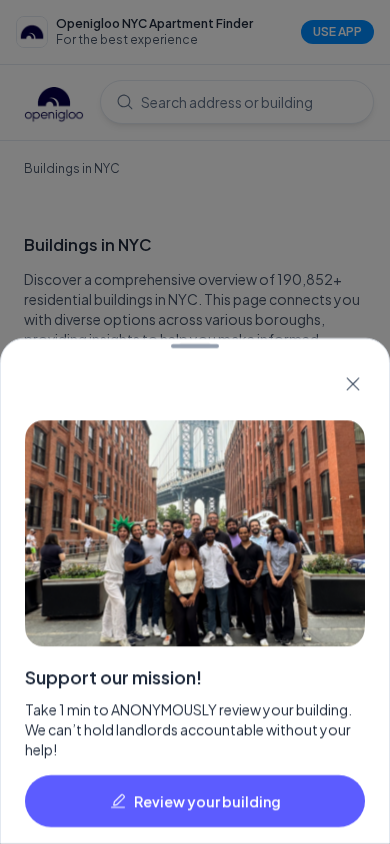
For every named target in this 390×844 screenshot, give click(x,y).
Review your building (207, 801)
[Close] (353, 384)
